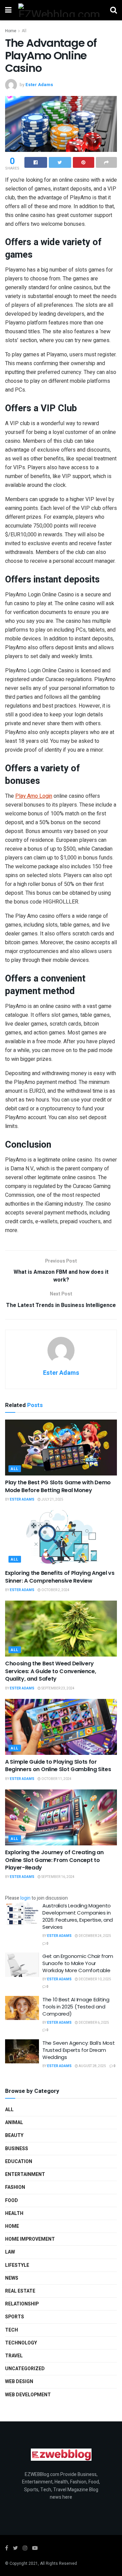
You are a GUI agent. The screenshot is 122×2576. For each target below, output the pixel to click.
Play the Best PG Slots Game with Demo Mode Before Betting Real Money (58, 1486)
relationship (22, 2304)
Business (17, 2149)
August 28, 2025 (92, 2066)
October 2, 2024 (55, 1590)
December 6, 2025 (94, 2023)
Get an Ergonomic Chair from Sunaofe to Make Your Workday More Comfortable (78, 1963)
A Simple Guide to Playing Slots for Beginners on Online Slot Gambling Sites (58, 1766)
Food (12, 2201)
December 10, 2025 (95, 1979)
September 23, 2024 (58, 1688)
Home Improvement (30, 2239)
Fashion (15, 2187)
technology (21, 2343)
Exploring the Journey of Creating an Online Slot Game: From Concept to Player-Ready (54, 1860)
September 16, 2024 (58, 1877)
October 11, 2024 (56, 1779)
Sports (15, 2317)
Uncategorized (25, 2369)
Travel (14, 2356)
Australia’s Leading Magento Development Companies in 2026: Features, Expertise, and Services (78, 1916)
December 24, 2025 (95, 1936)
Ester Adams (39, 85)
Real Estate (20, 2291)
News (12, 2278)
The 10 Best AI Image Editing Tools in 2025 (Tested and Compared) (76, 2007)
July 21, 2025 (52, 1500)
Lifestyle (17, 2265)
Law (10, 2252)
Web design (19, 2382)
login (25, 1898)
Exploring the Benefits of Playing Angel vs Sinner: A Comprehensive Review (60, 1577)
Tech (12, 2330)
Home (11, 31)
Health (14, 2213)
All (24, 31)
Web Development (28, 2395)
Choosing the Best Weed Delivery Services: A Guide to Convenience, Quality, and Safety (50, 1671)
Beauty (14, 2135)
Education (19, 2162)
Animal (14, 2123)
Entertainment (25, 2174)
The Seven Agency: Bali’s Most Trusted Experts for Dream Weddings (78, 2050)
